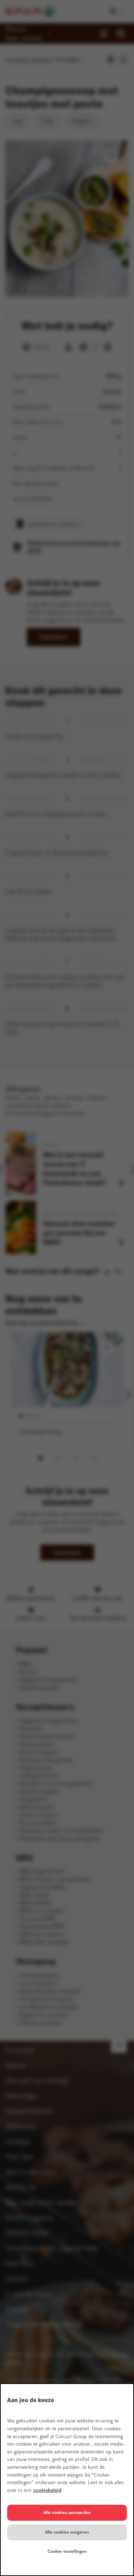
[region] (67, 2480)
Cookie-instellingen (67, 2551)
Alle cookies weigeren (67, 2532)
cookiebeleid (47, 2490)
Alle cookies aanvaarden (67, 2513)
